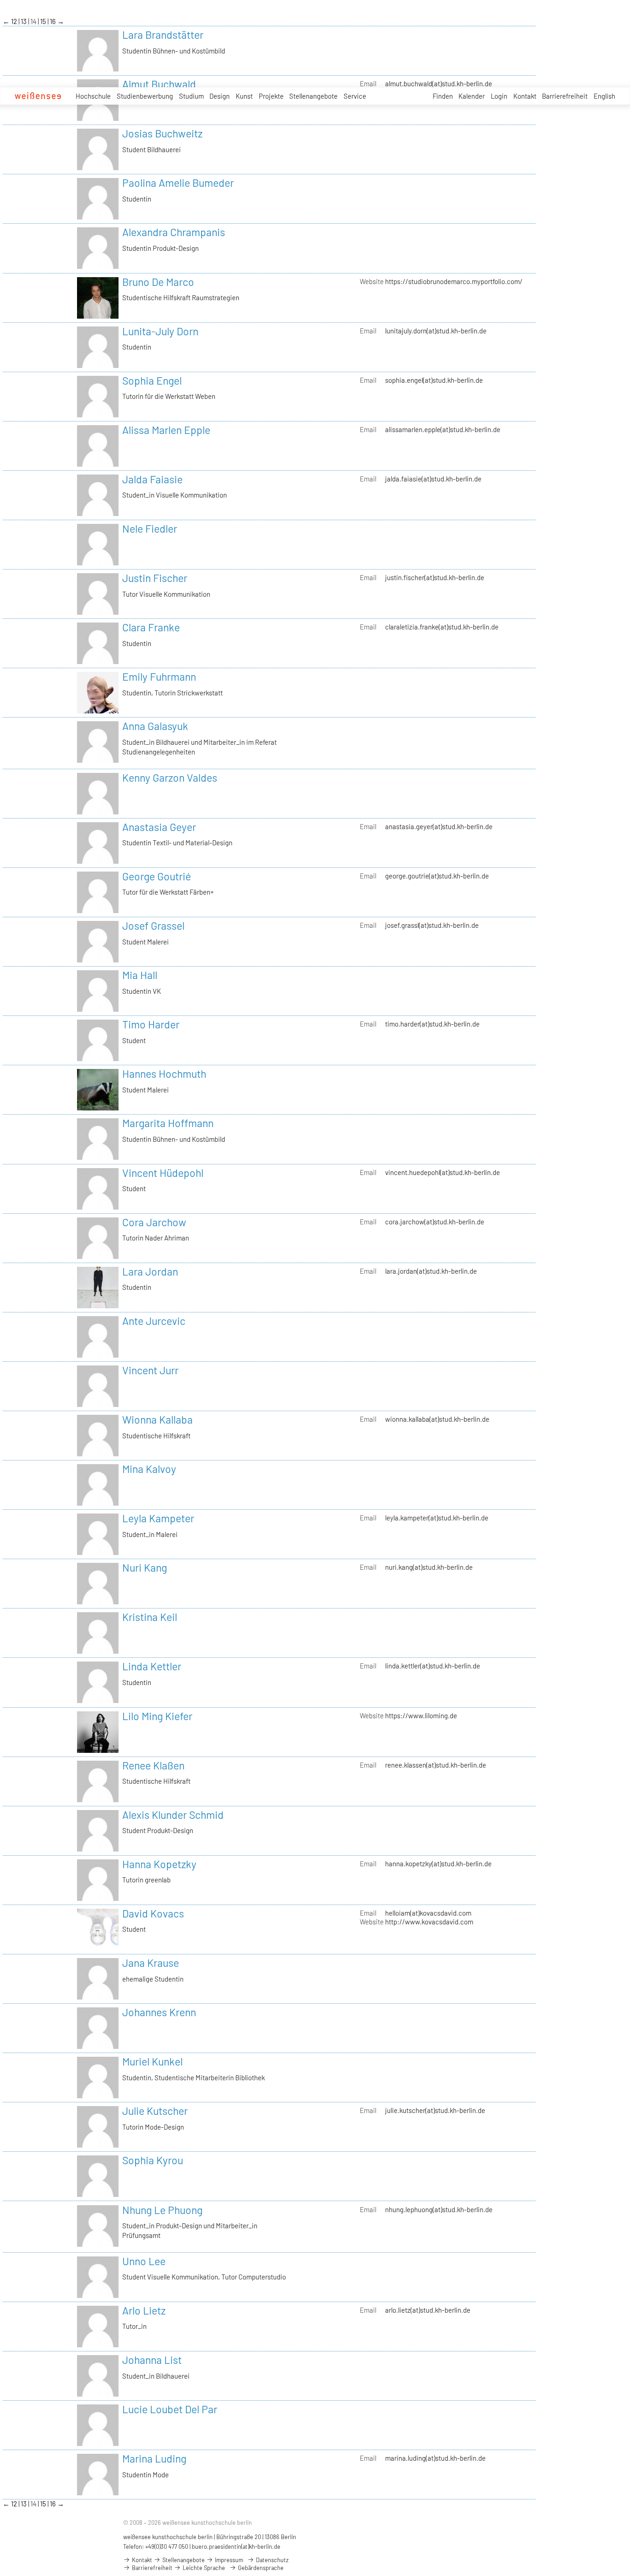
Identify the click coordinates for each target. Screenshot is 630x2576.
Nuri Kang (145, 1567)
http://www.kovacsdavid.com (429, 1922)
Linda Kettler (152, 1666)
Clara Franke (151, 627)
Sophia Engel (152, 380)
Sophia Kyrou (153, 2160)
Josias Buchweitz (162, 133)
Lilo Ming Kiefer (157, 1716)
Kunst (244, 96)
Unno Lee (144, 2261)
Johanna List (152, 2360)
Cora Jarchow (154, 1222)
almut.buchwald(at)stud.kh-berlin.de (439, 83)
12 (15, 21)
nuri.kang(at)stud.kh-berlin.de (429, 1567)
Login (499, 96)
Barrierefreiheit (565, 96)
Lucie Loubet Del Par (170, 2409)
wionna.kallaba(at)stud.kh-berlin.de (437, 1419)
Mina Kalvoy (149, 1469)
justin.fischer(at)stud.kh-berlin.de (435, 577)
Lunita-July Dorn (160, 331)
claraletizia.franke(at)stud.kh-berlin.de (442, 627)
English (604, 96)
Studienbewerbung (145, 96)
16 (53, 21)
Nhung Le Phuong (162, 2210)
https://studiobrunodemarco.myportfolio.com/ (454, 281)
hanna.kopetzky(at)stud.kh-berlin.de (438, 1864)
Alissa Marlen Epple (166, 430)
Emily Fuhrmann (159, 677)
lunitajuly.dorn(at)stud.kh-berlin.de (436, 331)
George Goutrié (157, 876)
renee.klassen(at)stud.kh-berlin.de (436, 1765)
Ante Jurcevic (154, 1321)
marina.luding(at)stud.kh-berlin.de (435, 2458)
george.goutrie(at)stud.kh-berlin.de (437, 876)
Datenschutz (272, 2560)
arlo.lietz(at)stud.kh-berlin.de (428, 2310)
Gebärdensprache (260, 2568)
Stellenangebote (313, 96)
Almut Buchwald (159, 84)
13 (24, 21)
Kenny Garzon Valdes (170, 778)
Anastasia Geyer (159, 827)
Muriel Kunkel (152, 2061)
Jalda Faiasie (152, 479)
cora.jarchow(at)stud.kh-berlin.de (435, 1222)
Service (355, 96)
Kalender (472, 96)
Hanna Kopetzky (159, 1864)
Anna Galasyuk (155, 726)
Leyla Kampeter (158, 1518)
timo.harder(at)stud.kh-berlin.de (432, 1024)
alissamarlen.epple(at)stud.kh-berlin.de (443, 429)
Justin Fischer (155, 578)
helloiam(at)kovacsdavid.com (428, 1913)
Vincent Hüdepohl (163, 1173)
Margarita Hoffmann (168, 1123)
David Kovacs (153, 1913)
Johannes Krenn (159, 2012)
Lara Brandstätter (163, 35)
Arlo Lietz (144, 2310)
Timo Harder (151, 1024)
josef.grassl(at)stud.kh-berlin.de (432, 925)
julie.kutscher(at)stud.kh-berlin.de (435, 2110)
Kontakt (525, 96)
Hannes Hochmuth (164, 1074)
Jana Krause (151, 1963)
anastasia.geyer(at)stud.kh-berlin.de (439, 826)
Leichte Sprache (203, 2568)
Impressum (228, 2560)
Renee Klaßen (153, 1765)
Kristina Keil (150, 1617)
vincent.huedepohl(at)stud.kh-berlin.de (443, 1172)
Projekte (271, 96)
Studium (191, 96)
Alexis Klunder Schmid (173, 1815)
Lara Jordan (150, 1271)
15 (44, 21)
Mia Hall (140, 975)
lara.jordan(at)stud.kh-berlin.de (431, 1271)
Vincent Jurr (150, 1370)
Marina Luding (154, 2458)
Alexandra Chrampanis (174, 232)
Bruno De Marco (158, 282)
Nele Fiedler (150, 528)
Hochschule (93, 96)
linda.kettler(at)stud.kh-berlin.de (433, 1666)
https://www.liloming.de (421, 1715)
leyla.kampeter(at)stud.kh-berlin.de (437, 1518)
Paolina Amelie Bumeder (178, 183)
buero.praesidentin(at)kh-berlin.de (236, 2546)
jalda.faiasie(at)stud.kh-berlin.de (433, 479)
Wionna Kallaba (157, 1419)
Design (220, 96)
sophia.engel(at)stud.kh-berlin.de (434, 380)
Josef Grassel (153, 926)
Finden (443, 96)
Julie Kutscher (155, 2111)
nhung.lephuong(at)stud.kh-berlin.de (439, 2209)
